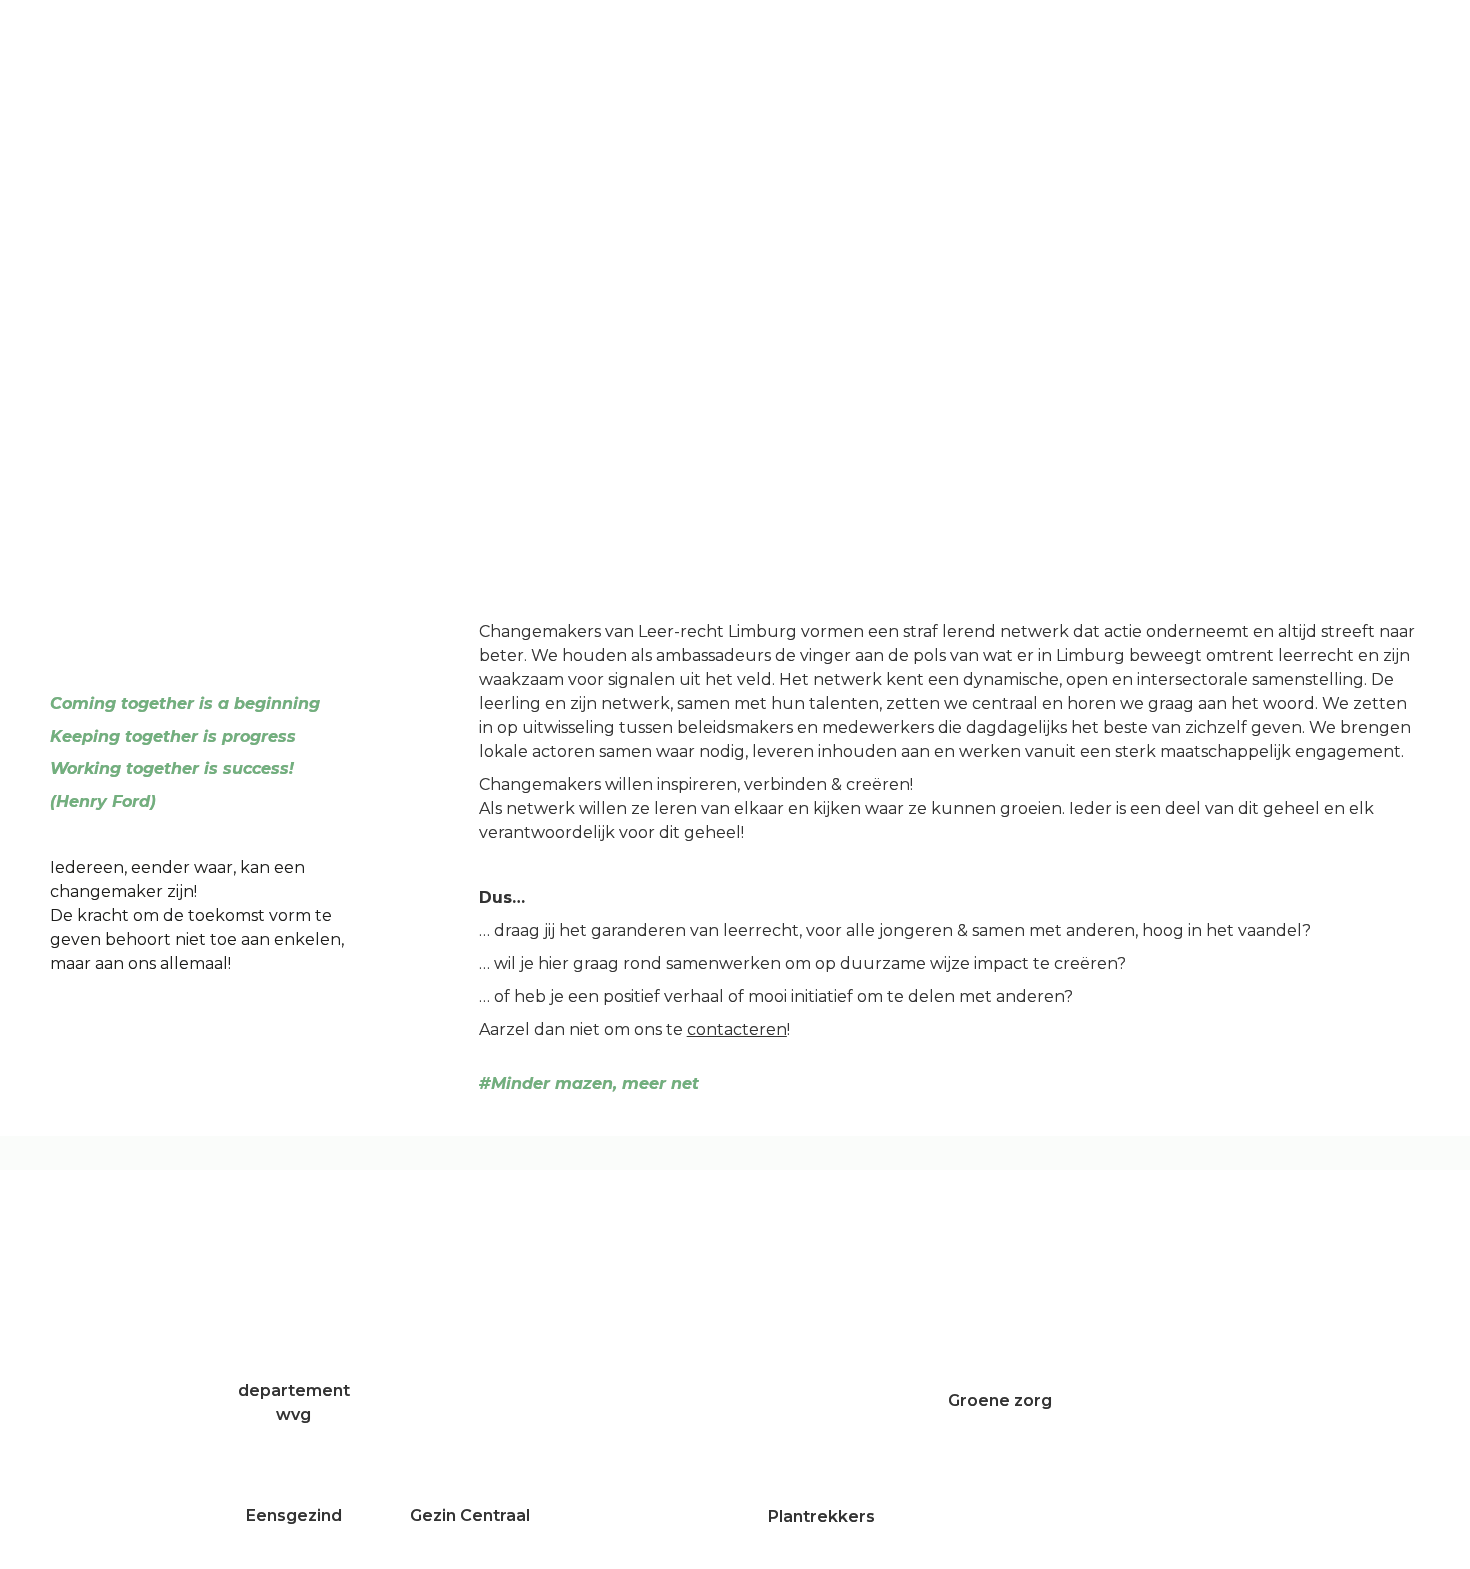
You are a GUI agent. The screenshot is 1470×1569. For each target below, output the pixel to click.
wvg (293, 1414)
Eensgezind (294, 1515)
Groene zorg (1000, 1400)
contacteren (737, 1029)
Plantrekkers (823, 1516)
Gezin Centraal (470, 1515)
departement (294, 1390)
